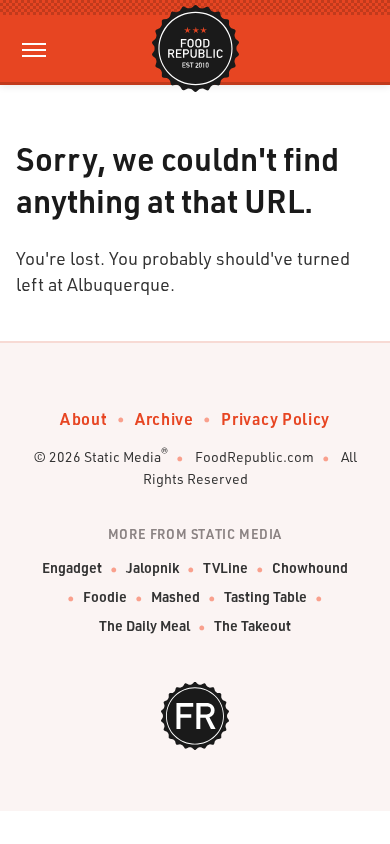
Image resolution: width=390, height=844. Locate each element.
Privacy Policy (275, 418)
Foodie (105, 596)
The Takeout (252, 625)
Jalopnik (152, 567)
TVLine (225, 567)
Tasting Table (265, 596)
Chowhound (310, 567)
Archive (164, 418)
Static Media (122, 456)
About (83, 418)
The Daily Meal (144, 625)
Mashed (175, 596)
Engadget (72, 567)
